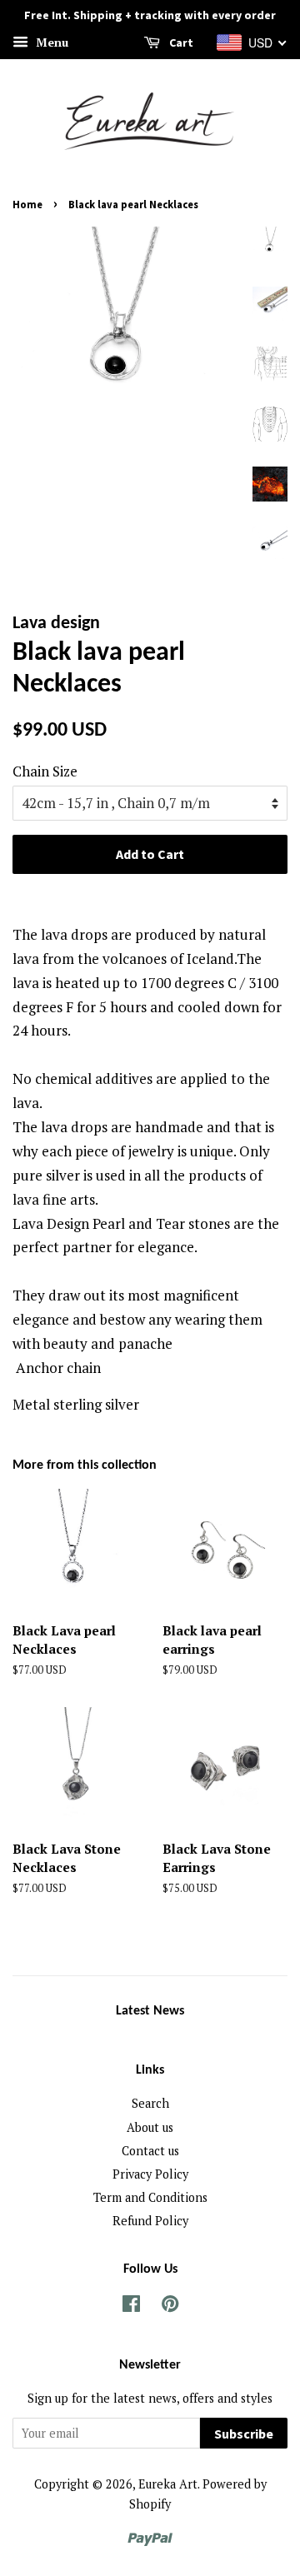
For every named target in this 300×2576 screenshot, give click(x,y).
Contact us (150, 2151)
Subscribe (244, 2434)
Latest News (150, 2011)
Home (27, 204)
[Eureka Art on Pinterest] (170, 2306)
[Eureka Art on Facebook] (131, 2306)
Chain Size (45, 771)
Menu (50, 42)
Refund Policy (150, 2221)
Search (150, 2103)
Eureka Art (168, 2484)
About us (150, 2127)
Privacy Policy (150, 2174)
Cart (180, 42)
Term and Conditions (150, 2197)
